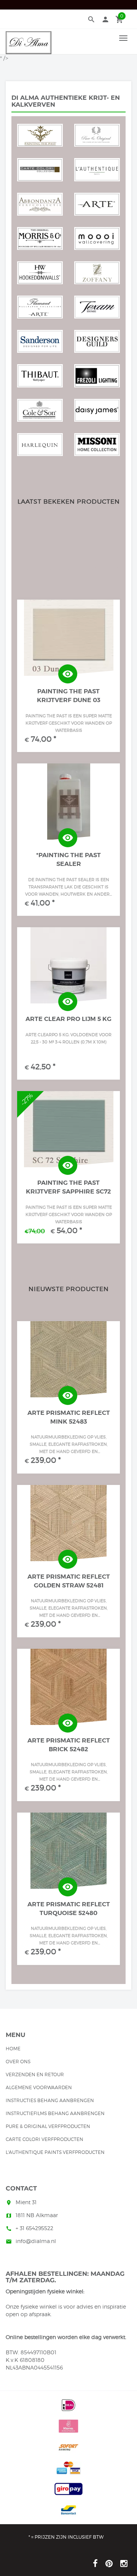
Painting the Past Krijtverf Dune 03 (69, 696)
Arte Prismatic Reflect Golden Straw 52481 (69, 1581)
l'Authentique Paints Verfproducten (55, 2152)
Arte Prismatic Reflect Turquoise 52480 (69, 1909)
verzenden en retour (35, 2074)
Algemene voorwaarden (39, 2087)
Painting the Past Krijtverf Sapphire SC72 (68, 1187)
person (105, 19)
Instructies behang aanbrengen (50, 2100)
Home (13, 2049)
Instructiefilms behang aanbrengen (55, 2113)
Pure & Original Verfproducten (48, 2126)
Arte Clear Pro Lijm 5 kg (68, 1019)
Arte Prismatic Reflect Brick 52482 (69, 1745)
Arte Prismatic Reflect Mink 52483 (69, 1417)
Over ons (18, 2062)
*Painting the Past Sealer (68, 859)
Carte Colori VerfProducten (45, 2139)
